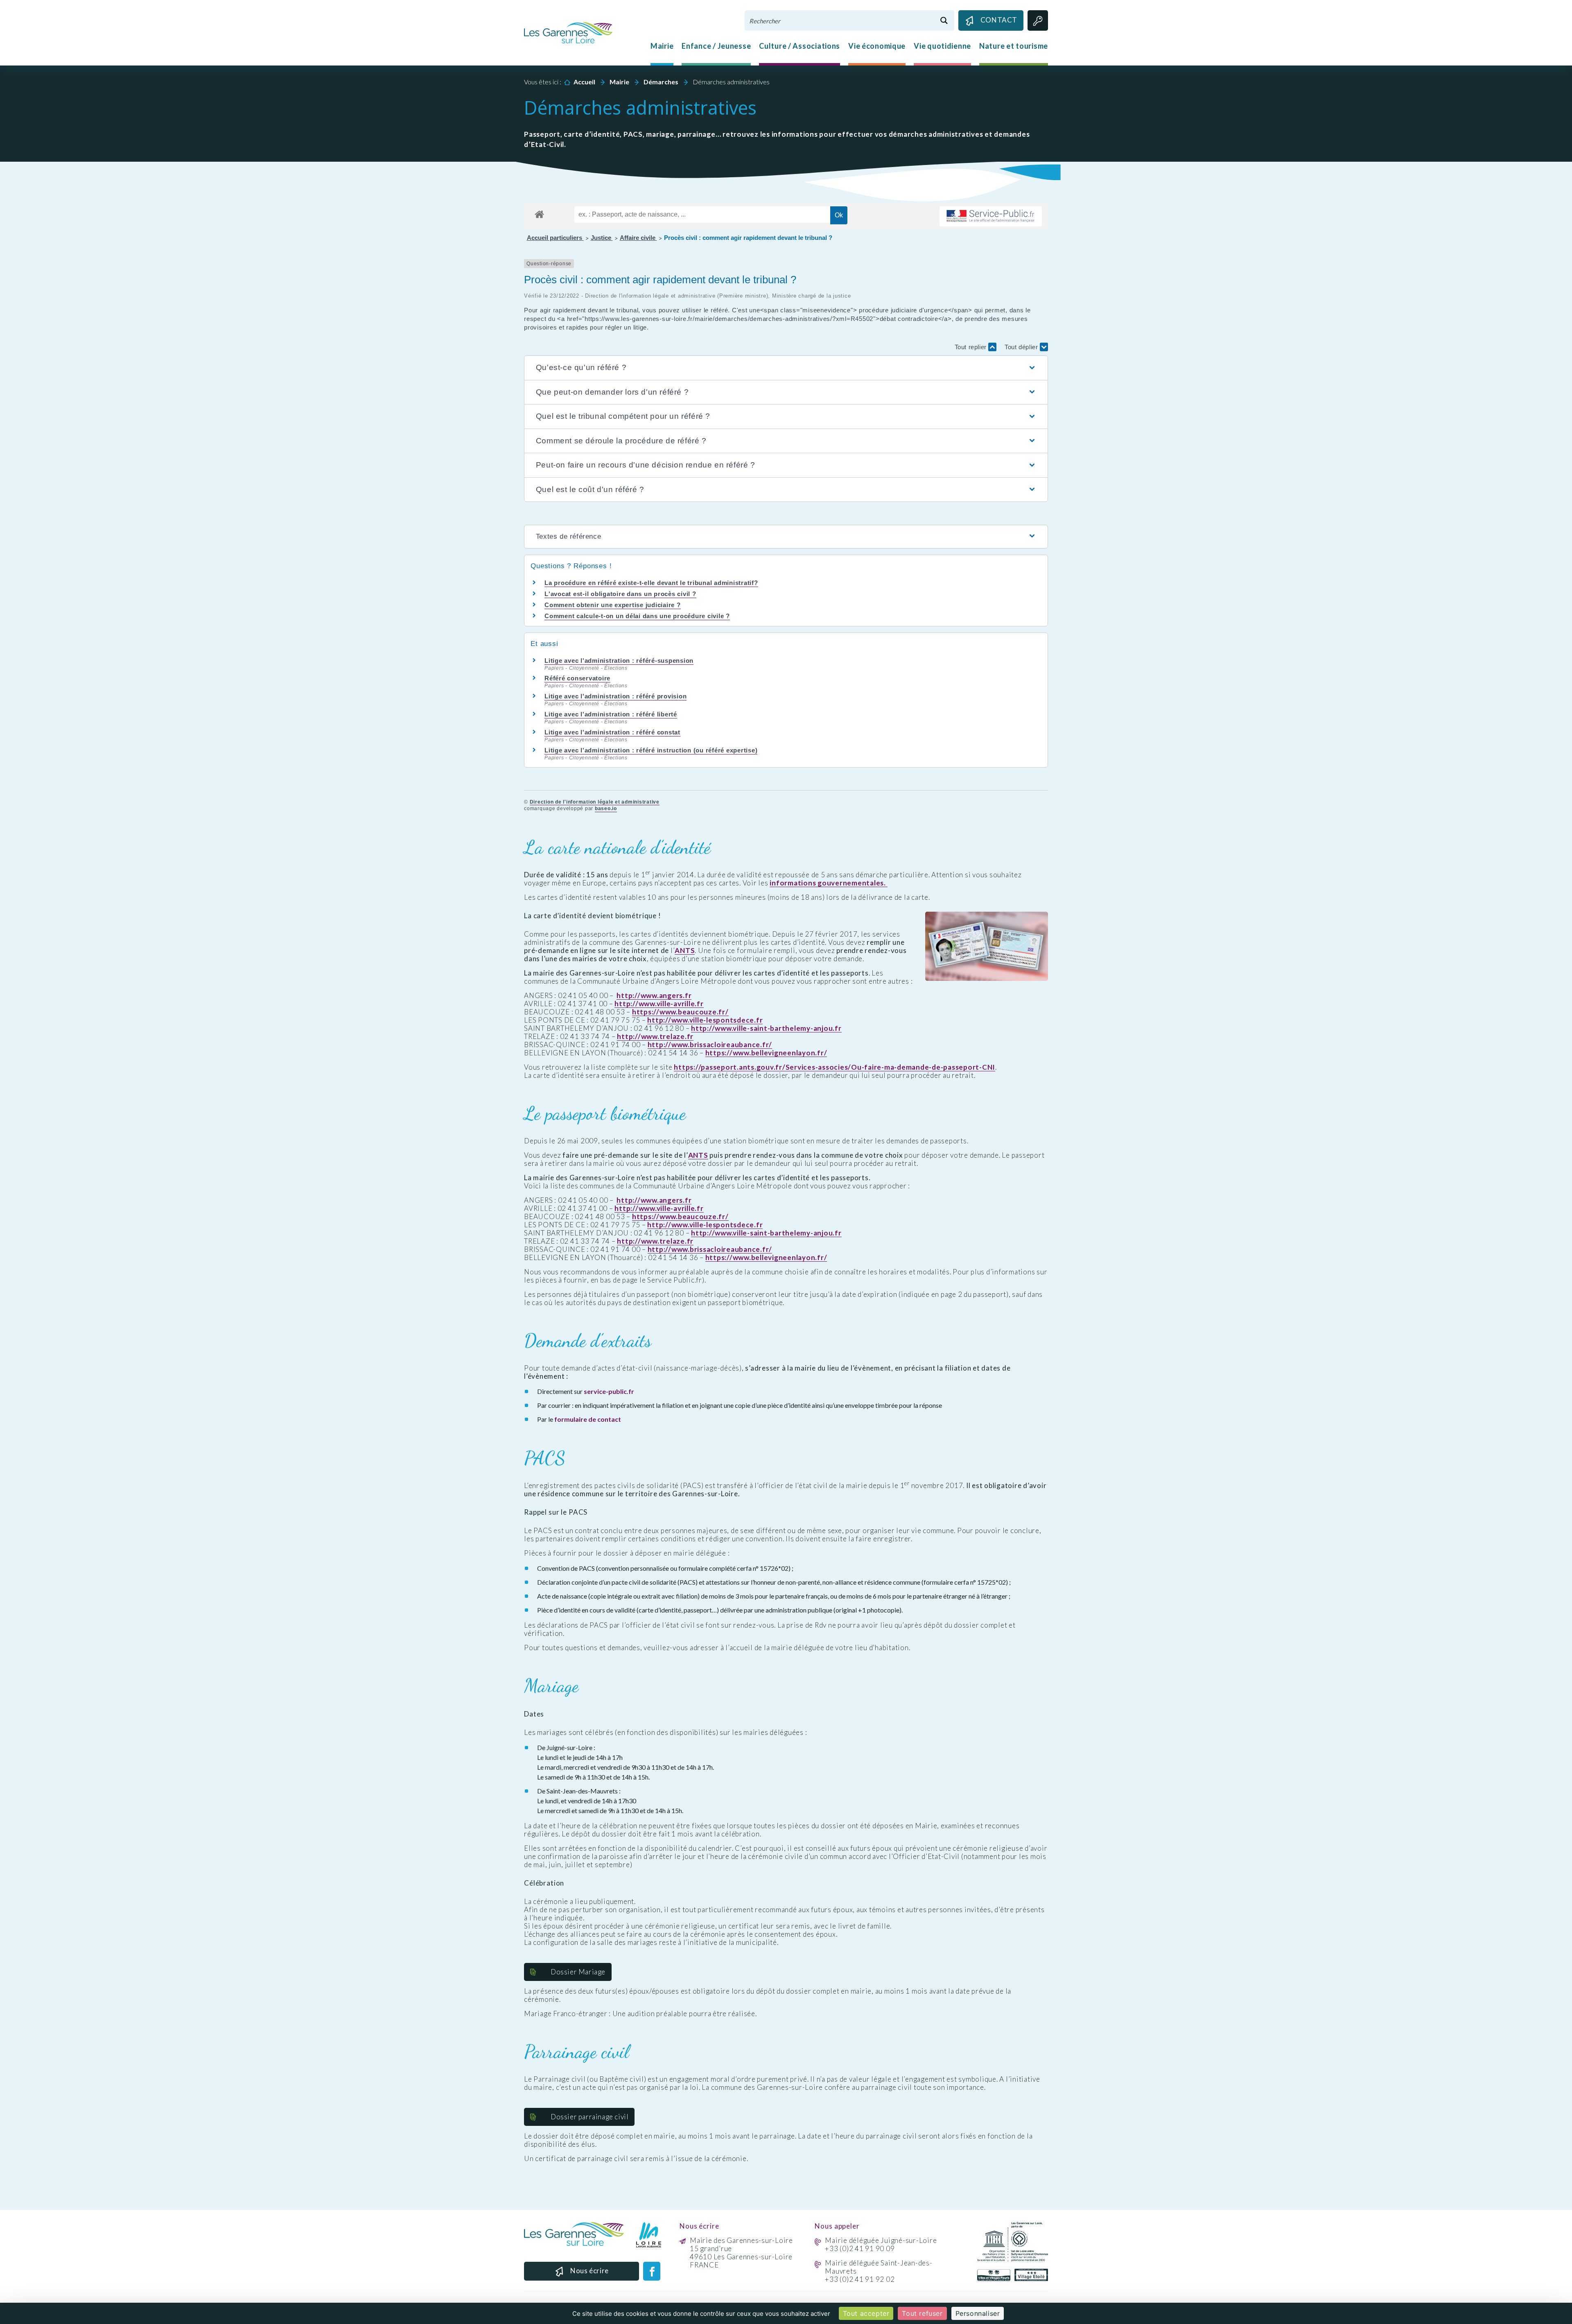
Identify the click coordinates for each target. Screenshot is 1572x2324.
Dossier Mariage (578, 1972)
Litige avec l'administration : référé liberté (611, 714)
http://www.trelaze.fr (655, 1037)
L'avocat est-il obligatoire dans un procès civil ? (620, 594)
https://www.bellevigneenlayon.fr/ (766, 1053)
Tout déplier (1022, 347)
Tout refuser (922, 2313)
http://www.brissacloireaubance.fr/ (710, 1045)
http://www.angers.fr (654, 996)
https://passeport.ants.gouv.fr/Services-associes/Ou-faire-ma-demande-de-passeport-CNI (835, 1067)
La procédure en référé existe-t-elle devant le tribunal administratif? (651, 583)
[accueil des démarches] (539, 213)
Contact (999, 20)
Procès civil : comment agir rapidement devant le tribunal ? (748, 238)
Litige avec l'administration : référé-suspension (619, 661)
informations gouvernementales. (828, 883)
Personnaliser (978, 2313)
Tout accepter (866, 2313)
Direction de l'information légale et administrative (595, 802)
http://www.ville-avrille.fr (659, 1004)
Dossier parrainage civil (589, 2117)
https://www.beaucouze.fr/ (680, 1012)
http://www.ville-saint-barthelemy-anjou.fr (766, 1028)
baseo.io (606, 809)
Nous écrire (589, 2271)
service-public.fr (609, 1391)
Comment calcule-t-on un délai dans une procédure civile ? (637, 616)
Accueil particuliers (555, 238)
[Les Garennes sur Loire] (568, 32)
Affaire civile (638, 238)
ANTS (685, 951)
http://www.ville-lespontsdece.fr (705, 1020)
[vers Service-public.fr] (991, 216)
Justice (602, 238)
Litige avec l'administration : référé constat (612, 732)
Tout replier (972, 347)
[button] (786, 368)
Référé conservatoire (577, 678)
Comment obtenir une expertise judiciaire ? (613, 605)
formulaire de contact (588, 1419)
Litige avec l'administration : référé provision (615, 696)
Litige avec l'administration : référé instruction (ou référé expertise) (651, 750)
